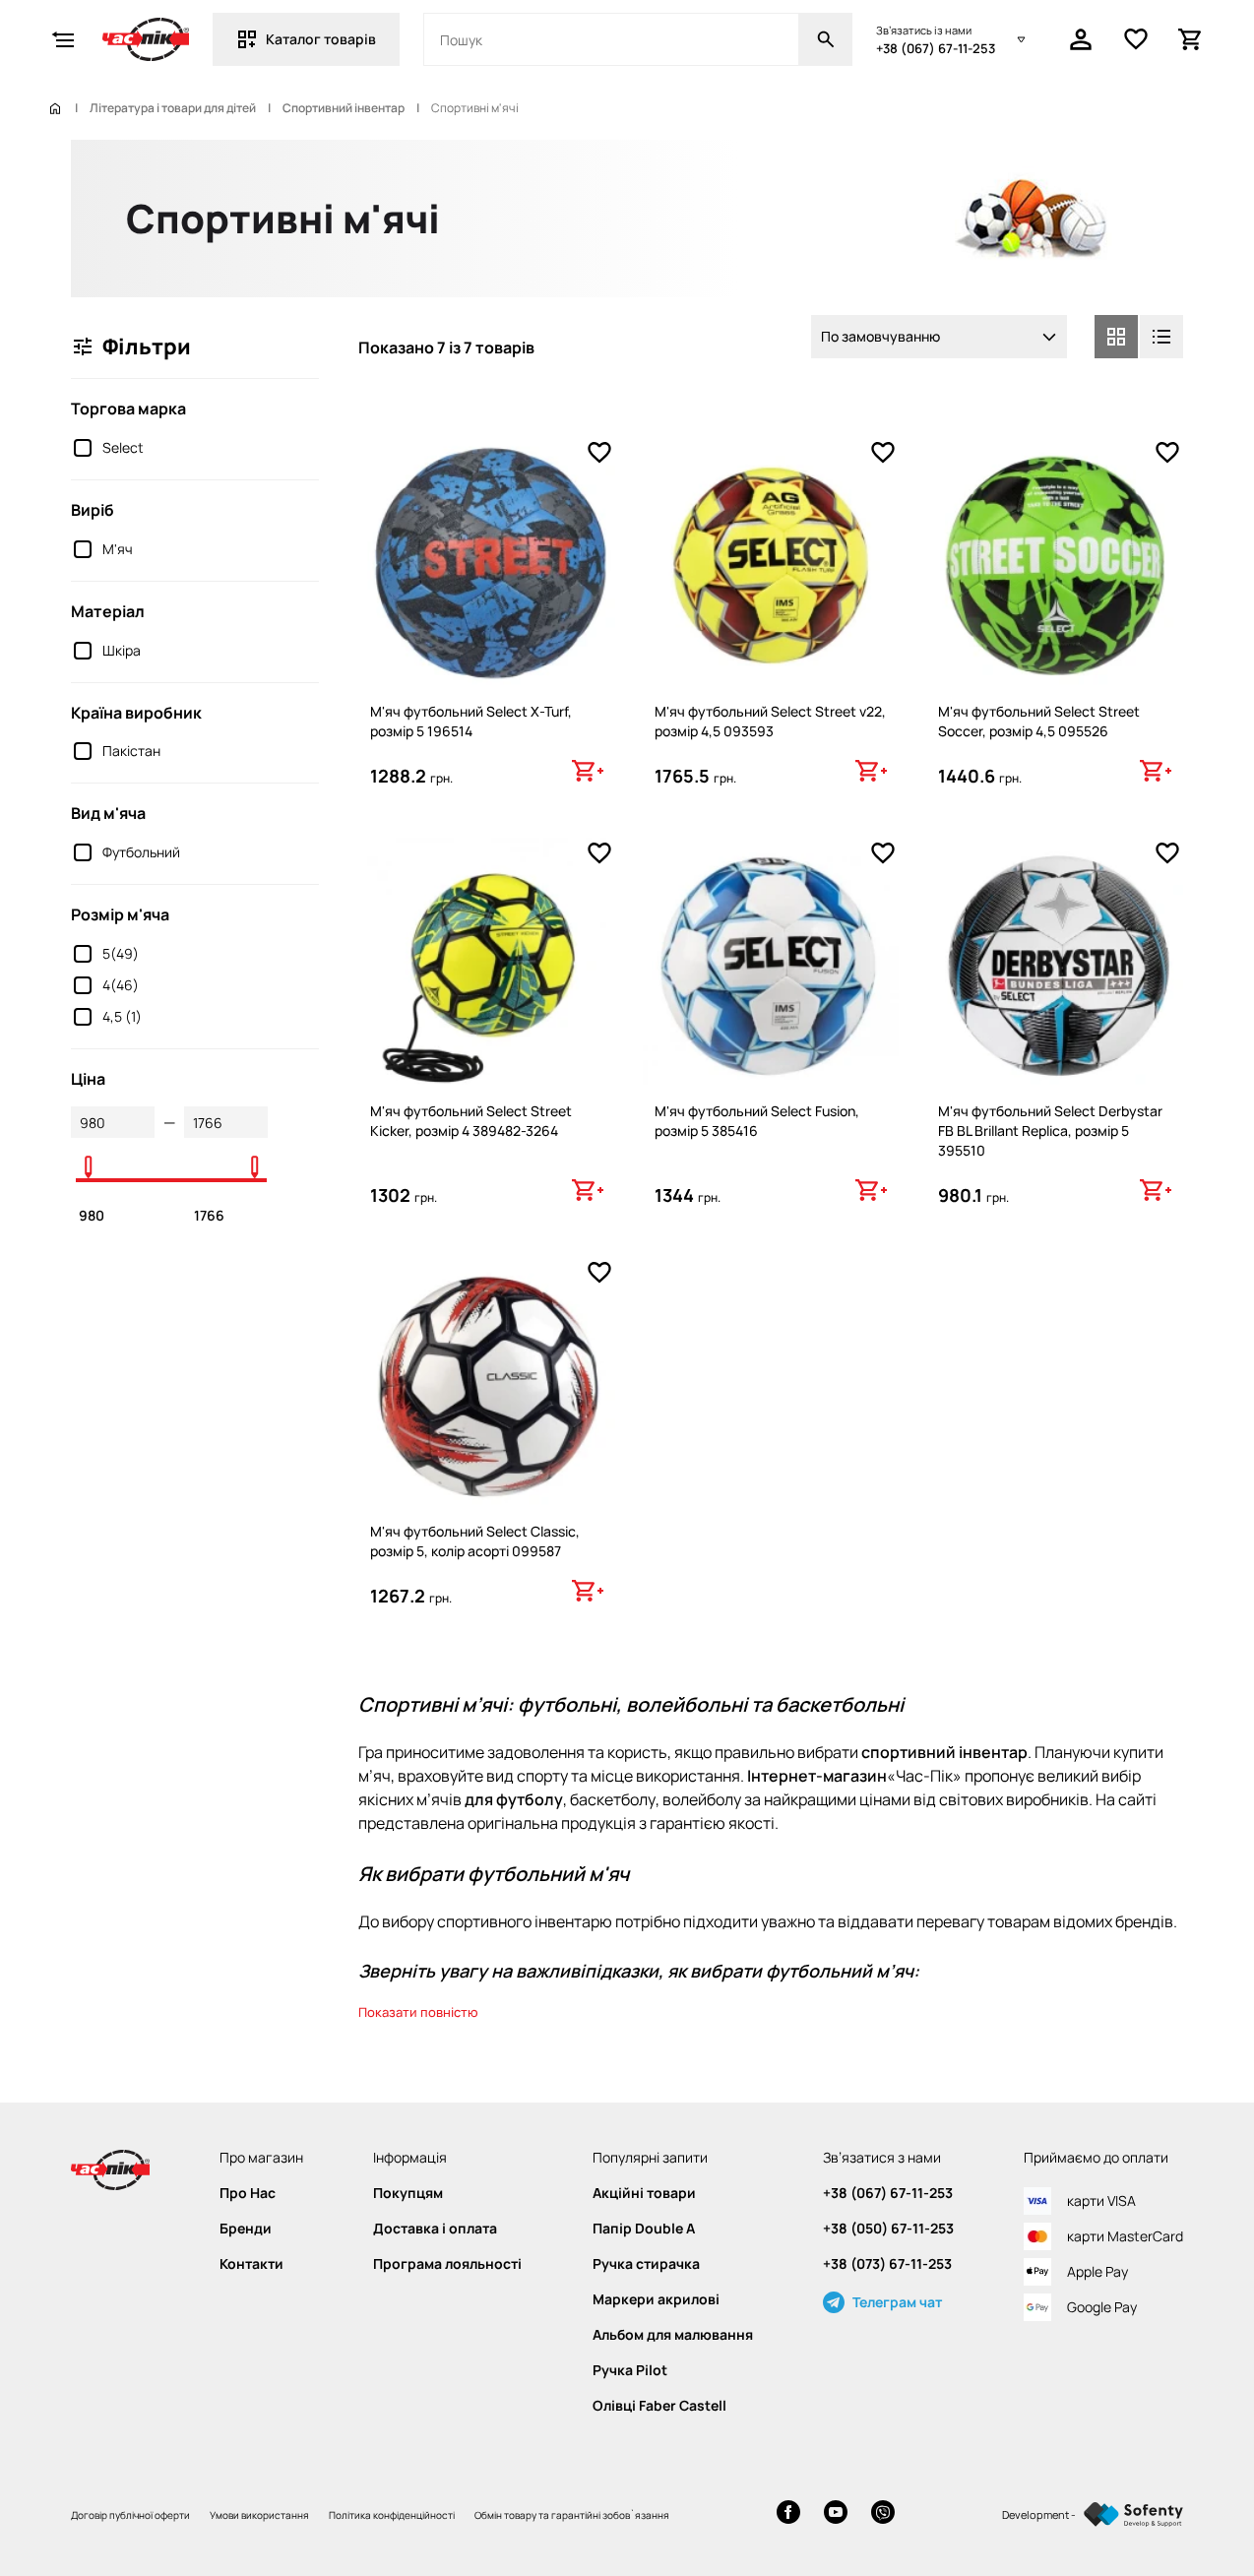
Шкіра (122, 650)
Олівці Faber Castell (659, 2406)
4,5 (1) (122, 1016)
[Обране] (1136, 39)
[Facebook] (788, 2514)
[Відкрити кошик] (1191, 39)
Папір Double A (644, 2229)
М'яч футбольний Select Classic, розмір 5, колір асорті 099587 (475, 1541)
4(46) (121, 985)
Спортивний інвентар (344, 108)
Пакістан (131, 751)
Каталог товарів (321, 39)
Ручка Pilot (630, 2370)
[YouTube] (836, 2514)
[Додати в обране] (599, 453)
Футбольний (141, 852)
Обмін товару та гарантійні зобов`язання (572, 2515)
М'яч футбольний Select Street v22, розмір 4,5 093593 (770, 721)
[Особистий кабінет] (1081, 39)
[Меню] (63, 39)
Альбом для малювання (673, 2335)
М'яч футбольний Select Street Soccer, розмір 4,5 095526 (1039, 721)
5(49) (121, 953)
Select (123, 447)
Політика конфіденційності (392, 2515)
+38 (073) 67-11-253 (887, 2264)
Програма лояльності (447, 2264)
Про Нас (248, 2193)
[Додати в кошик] (588, 771)
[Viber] (883, 2514)
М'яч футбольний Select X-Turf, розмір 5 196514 (471, 721)
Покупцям (408, 2193)
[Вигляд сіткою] (1116, 337)
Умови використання (259, 2515)
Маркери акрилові (656, 2299)
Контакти (251, 2264)
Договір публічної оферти (130, 2515)
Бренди (246, 2229)
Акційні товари (644, 2193)
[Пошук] (826, 39)
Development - (1039, 2514)
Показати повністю (418, 2012)
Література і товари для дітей (173, 108)
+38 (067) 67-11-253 (936, 48)
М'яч (118, 549)
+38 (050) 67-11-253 (888, 2229)
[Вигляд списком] (1161, 337)
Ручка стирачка (646, 2264)
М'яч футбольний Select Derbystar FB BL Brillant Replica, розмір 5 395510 (1050, 1131)
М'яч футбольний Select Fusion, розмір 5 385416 (757, 1121)
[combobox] (939, 337)
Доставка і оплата (435, 2229)
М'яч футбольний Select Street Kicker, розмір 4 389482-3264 (471, 1121)
